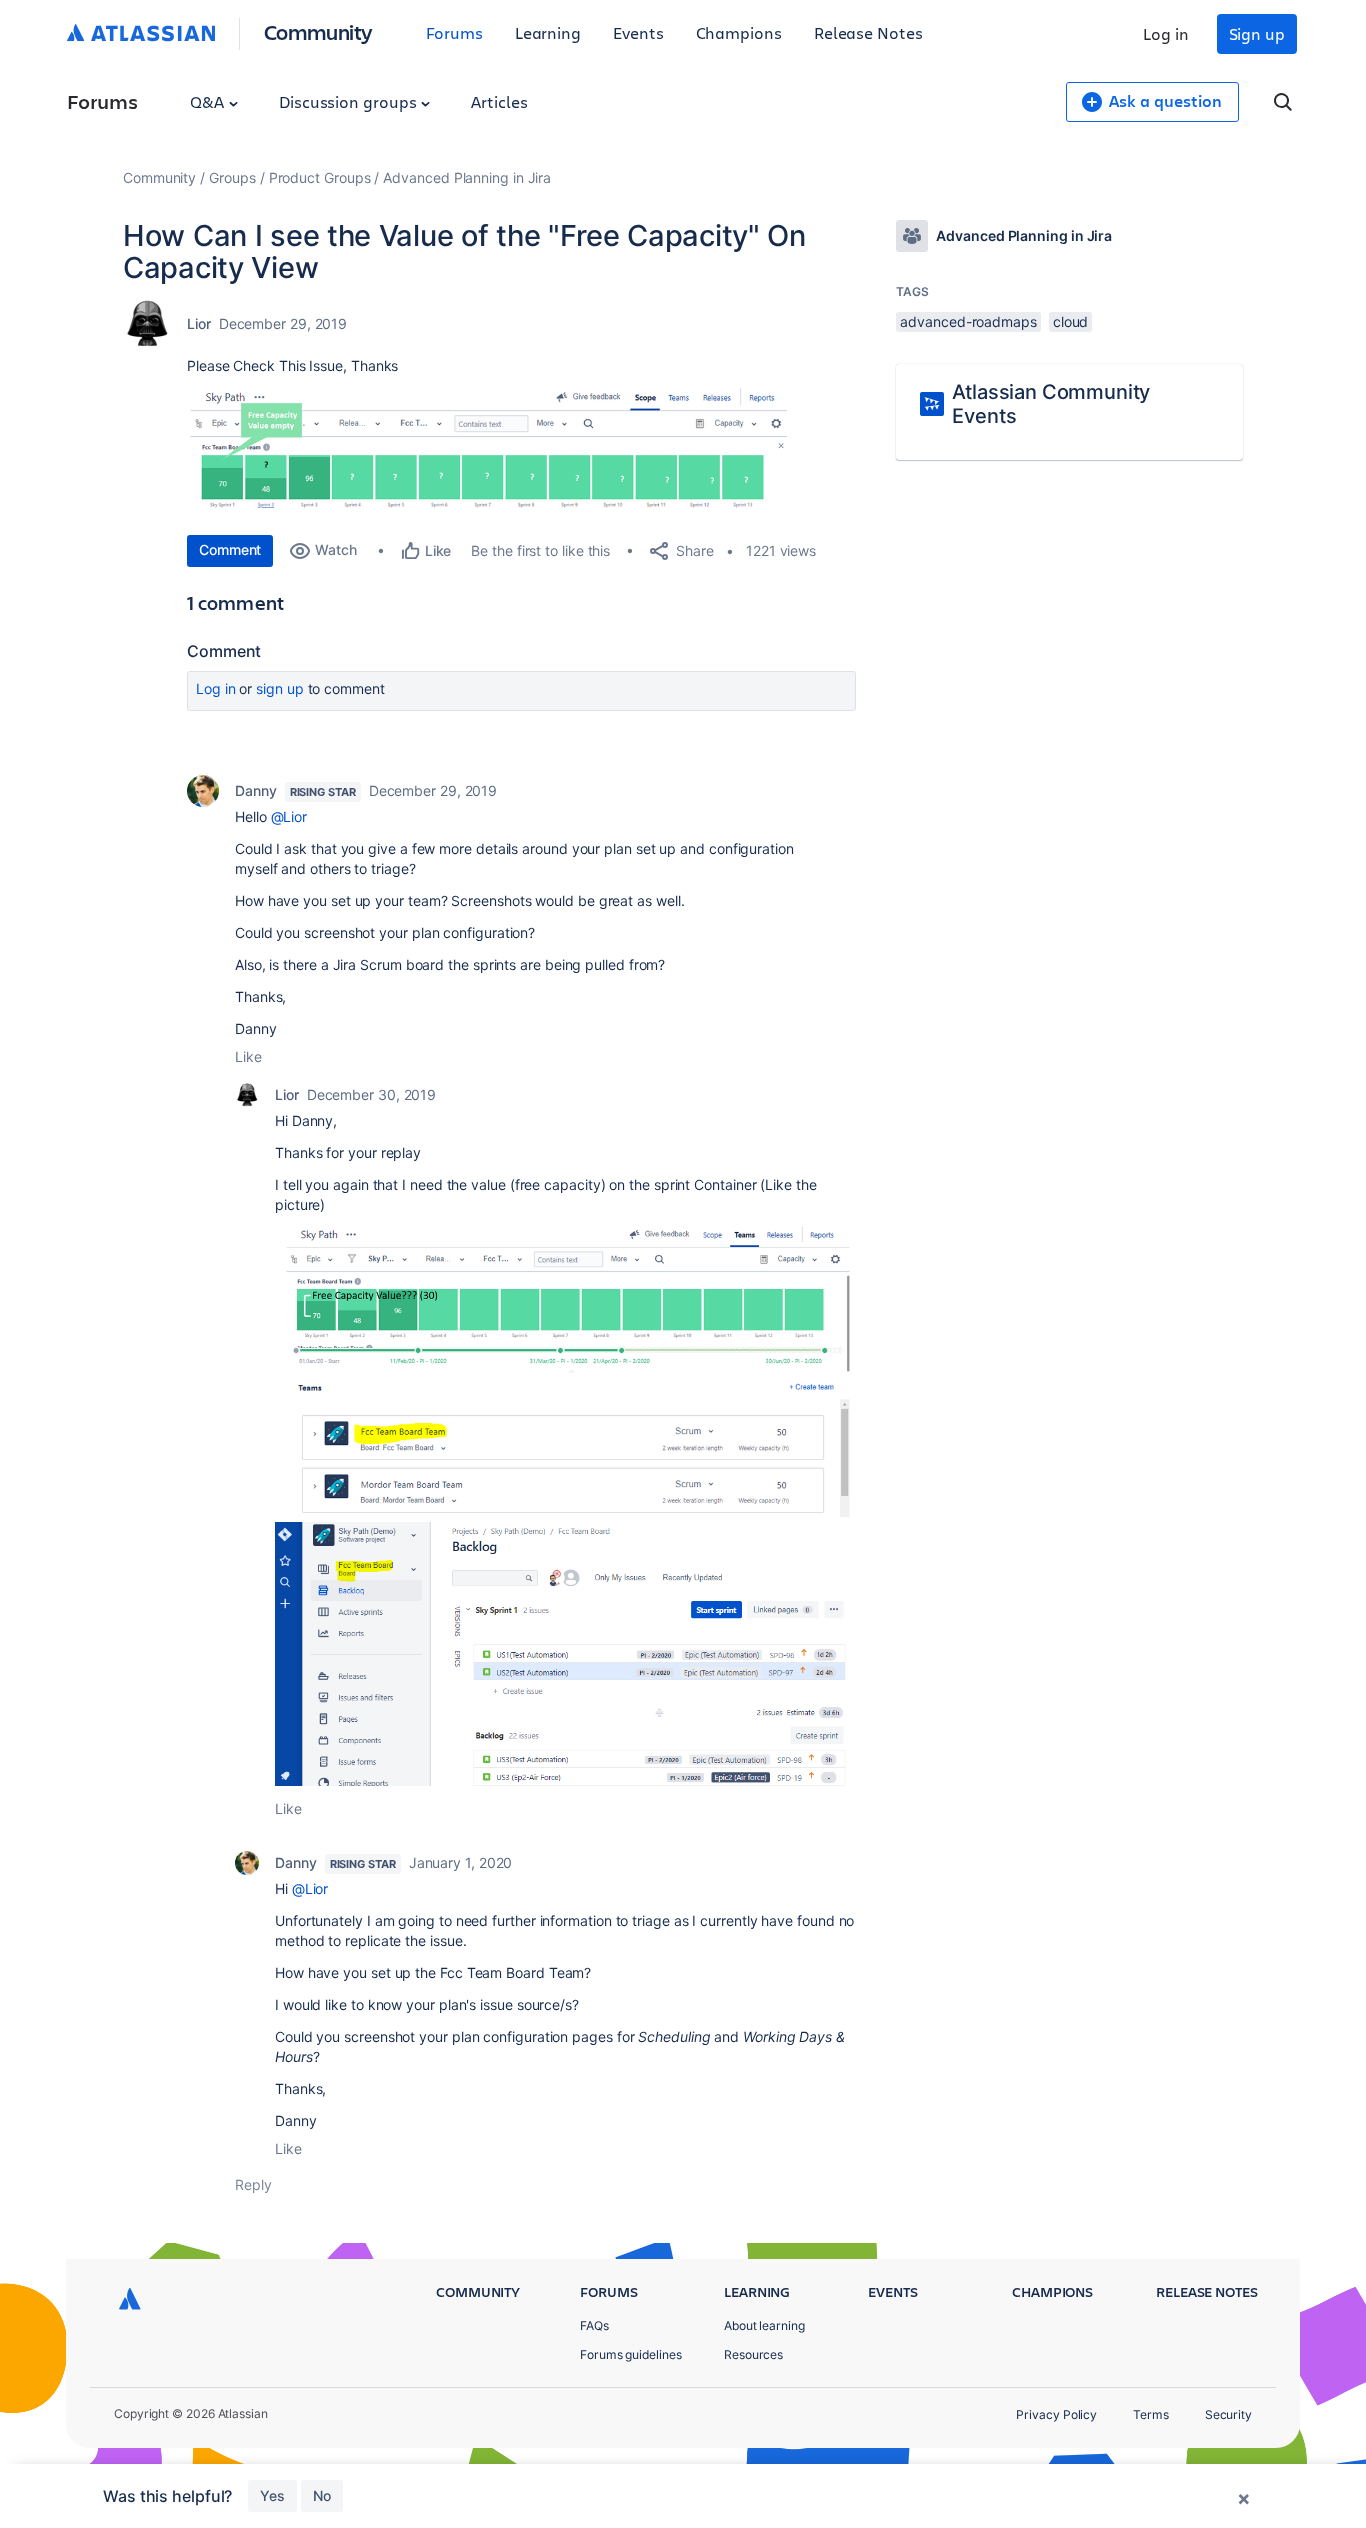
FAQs (594, 2325)
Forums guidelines (631, 2354)
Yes (272, 2495)
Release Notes (868, 32)
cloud (1071, 321)
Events (638, 32)
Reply (253, 2184)
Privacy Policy (1056, 2414)
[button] (487, 451)
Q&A (209, 101)
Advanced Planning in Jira (467, 177)
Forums (454, 32)
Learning (548, 32)
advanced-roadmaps (968, 321)
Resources (753, 2354)
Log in (1166, 33)
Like (248, 1056)
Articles (499, 101)
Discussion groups (350, 101)
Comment (230, 549)
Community (318, 31)
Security (1228, 2414)
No (322, 2495)
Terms (1151, 2414)
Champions (739, 32)
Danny (256, 790)
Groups (232, 177)
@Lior (289, 816)
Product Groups (320, 177)
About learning (764, 2325)
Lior (199, 323)
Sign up (1257, 33)
